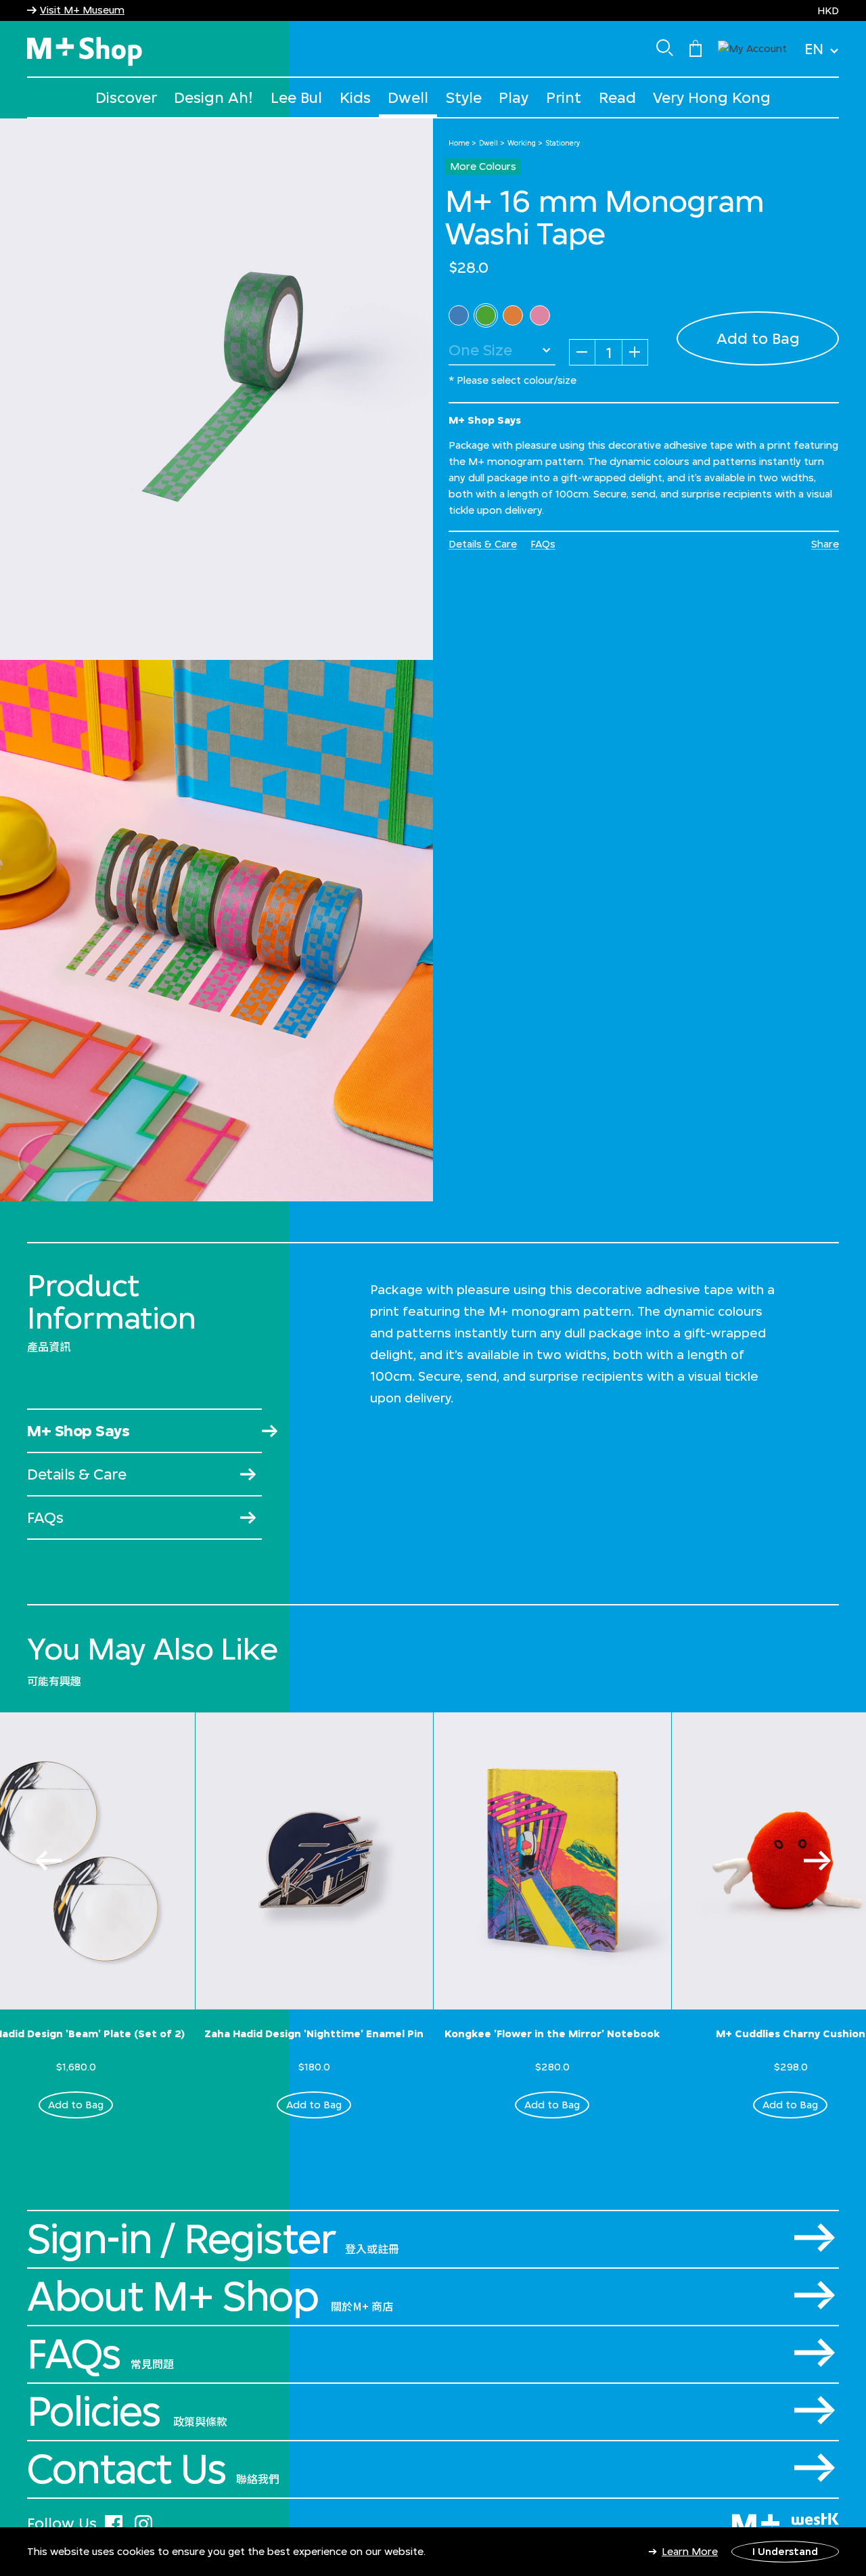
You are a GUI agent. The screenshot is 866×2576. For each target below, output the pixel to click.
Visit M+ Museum (82, 10)
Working (522, 143)
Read (617, 97)
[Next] (817, 1861)
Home (459, 143)
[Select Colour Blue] (459, 315)
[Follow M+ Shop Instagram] (143, 2522)
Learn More (690, 2551)
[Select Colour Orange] (513, 315)
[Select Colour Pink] (540, 315)
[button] (752, 47)
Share (825, 544)
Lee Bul (296, 97)
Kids (355, 97)
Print (564, 97)
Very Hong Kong (712, 97)
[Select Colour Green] (486, 315)
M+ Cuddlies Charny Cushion (791, 2034)
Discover (126, 97)
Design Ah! (213, 97)
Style (464, 97)
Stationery (563, 143)
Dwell (408, 97)
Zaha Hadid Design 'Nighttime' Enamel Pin (314, 2034)
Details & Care (483, 544)
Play (514, 97)
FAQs (543, 544)
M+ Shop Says (78, 1430)
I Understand (785, 2551)
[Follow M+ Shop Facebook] (114, 2522)
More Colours (483, 166)
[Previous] (49, 1861)
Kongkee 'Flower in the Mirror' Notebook (552, 2034)
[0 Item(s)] (696, 47)
